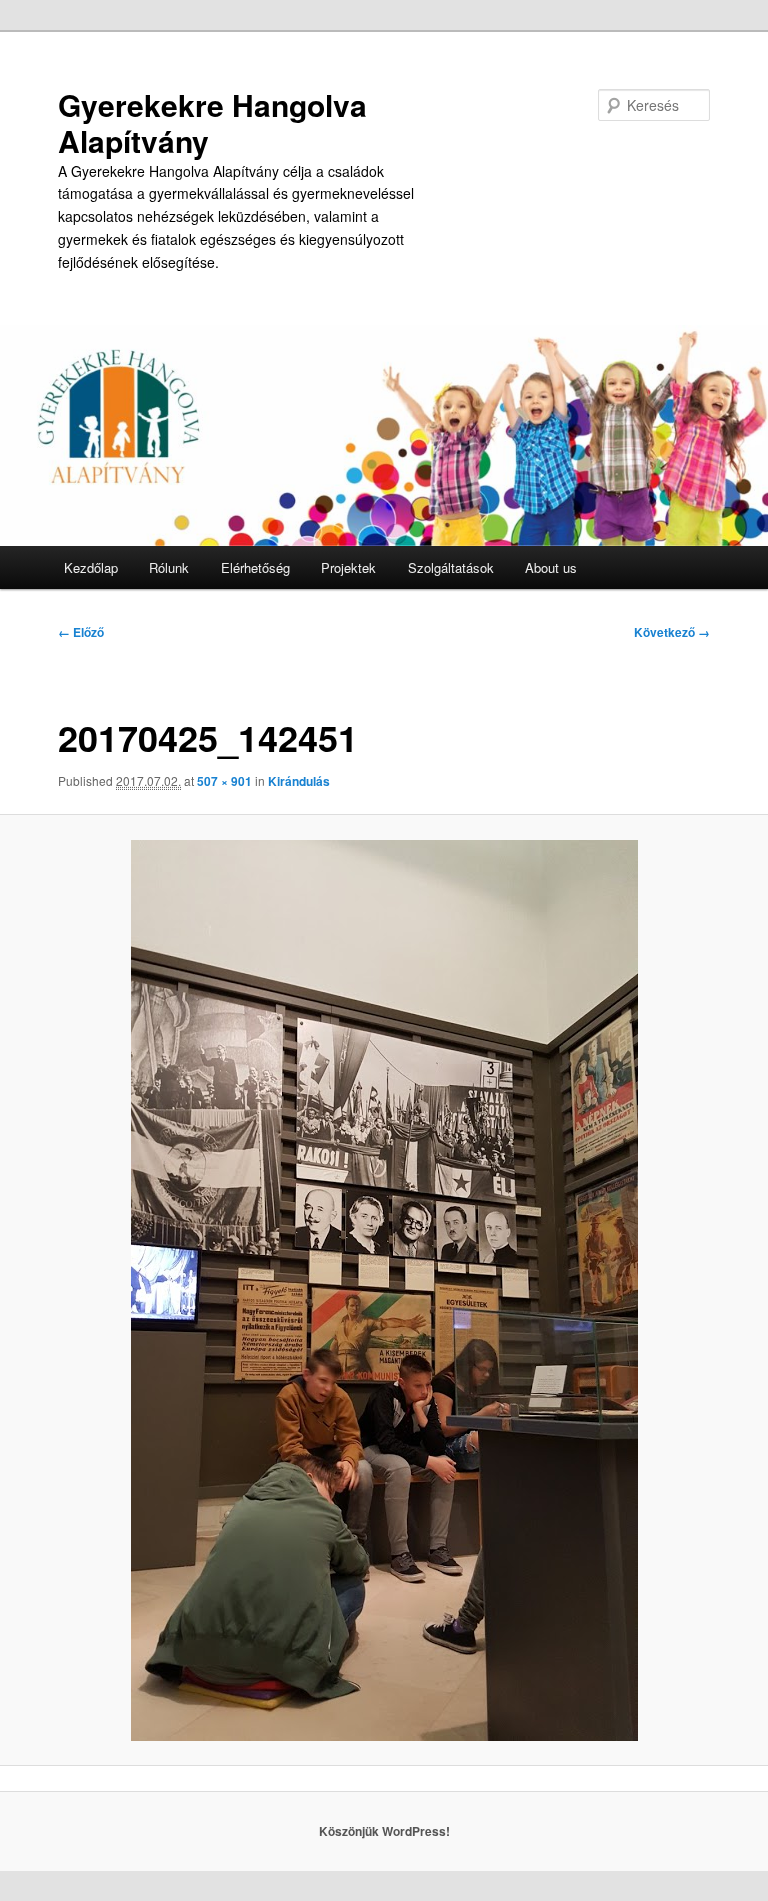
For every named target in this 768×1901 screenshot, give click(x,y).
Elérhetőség (255, 567)
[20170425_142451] (384, 1290)
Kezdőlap (91, 567)
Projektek (348, 567)
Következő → (672, 632)
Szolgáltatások (451, 567)
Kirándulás (299, 781)
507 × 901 (224, 781)
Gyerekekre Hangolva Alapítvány (212, 122)
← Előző (81, 632)
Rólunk (169, 567)
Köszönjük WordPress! (384, 1831)
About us (551, 567)
